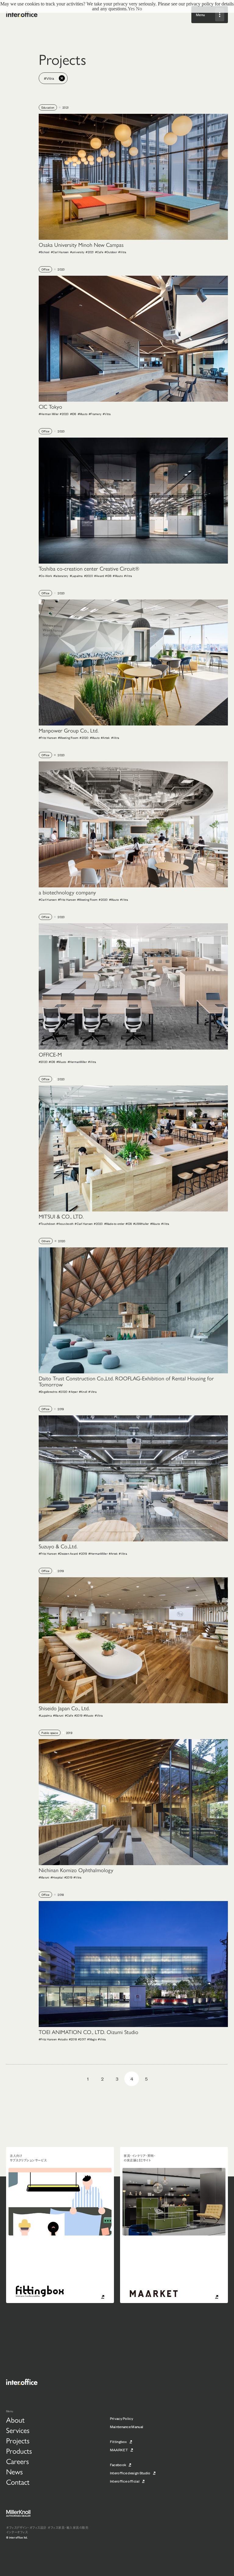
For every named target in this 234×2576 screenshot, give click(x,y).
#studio (63, 2039)
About (15, 2420)
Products (19, 2451)
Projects (18, 2441)
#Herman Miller (49, 414)
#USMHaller (141, 1223)
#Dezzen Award (68, 1553)
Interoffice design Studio (130, 2473)
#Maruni (58, 1715)
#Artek (105, 737)
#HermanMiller (77, 1062)
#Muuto (83, 414)
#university (77, 252)
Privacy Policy (122, 2418)
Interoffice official (125, 2481)
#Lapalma (76, 576)
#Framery (95, 414)
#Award (99, 576)
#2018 (73, 2039)
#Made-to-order (114, 1223)
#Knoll (83, 1391)
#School (44, 252)
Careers (18, 2461)
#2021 (90, 252)
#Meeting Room (68, 737)
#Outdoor (111, 252)
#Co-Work (45, 576)
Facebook (118, 2465)
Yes (131, 9)
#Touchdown (47, 1223)
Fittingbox (119, 2441)
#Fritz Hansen (48, 737)
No (139, 9)
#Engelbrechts (48, 1391)
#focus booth (65, 1223)
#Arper (73, 1391)
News (14, 2472)
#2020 (64, 414)
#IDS (73, 414)
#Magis (92, 2039)
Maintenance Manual (127, 2427)
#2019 (83, 1553)
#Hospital (57, 1877)
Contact (18, 2482)
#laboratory (61, 576)
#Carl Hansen (60, 252)
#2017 (82, 2039)
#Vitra (122, 252)
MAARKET (119, 2450)
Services (18, 2430)
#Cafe (99, 252)
